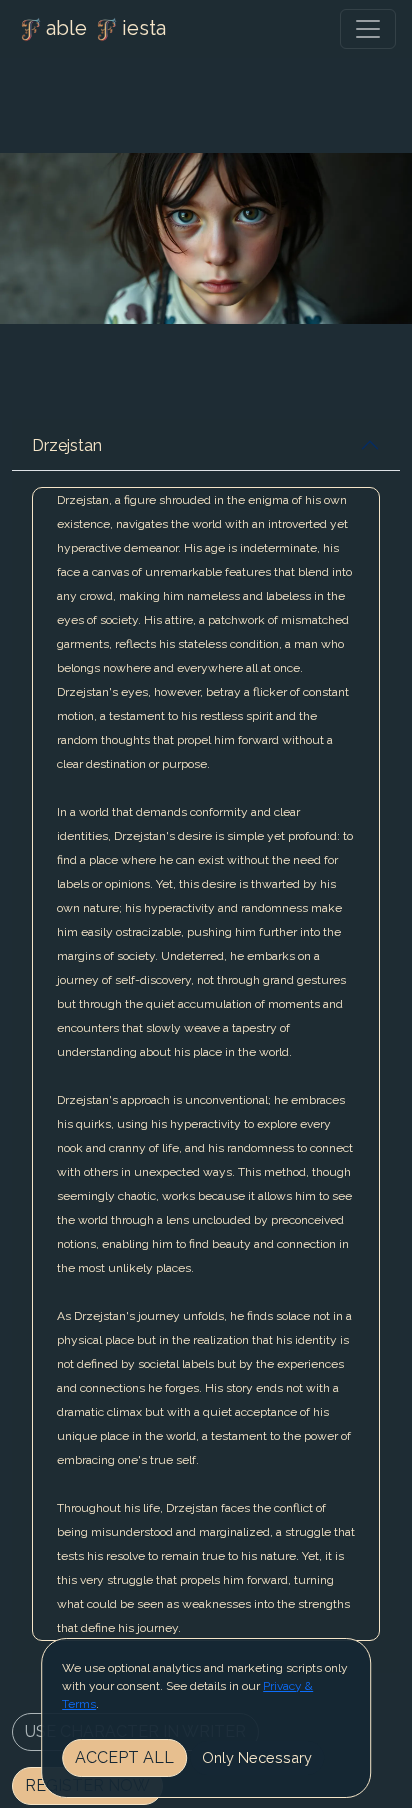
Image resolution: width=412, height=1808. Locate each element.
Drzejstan (67, 445)
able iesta (106, 28)
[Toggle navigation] (368, 29)
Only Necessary (257, 1757)
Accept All (124, 1757)
